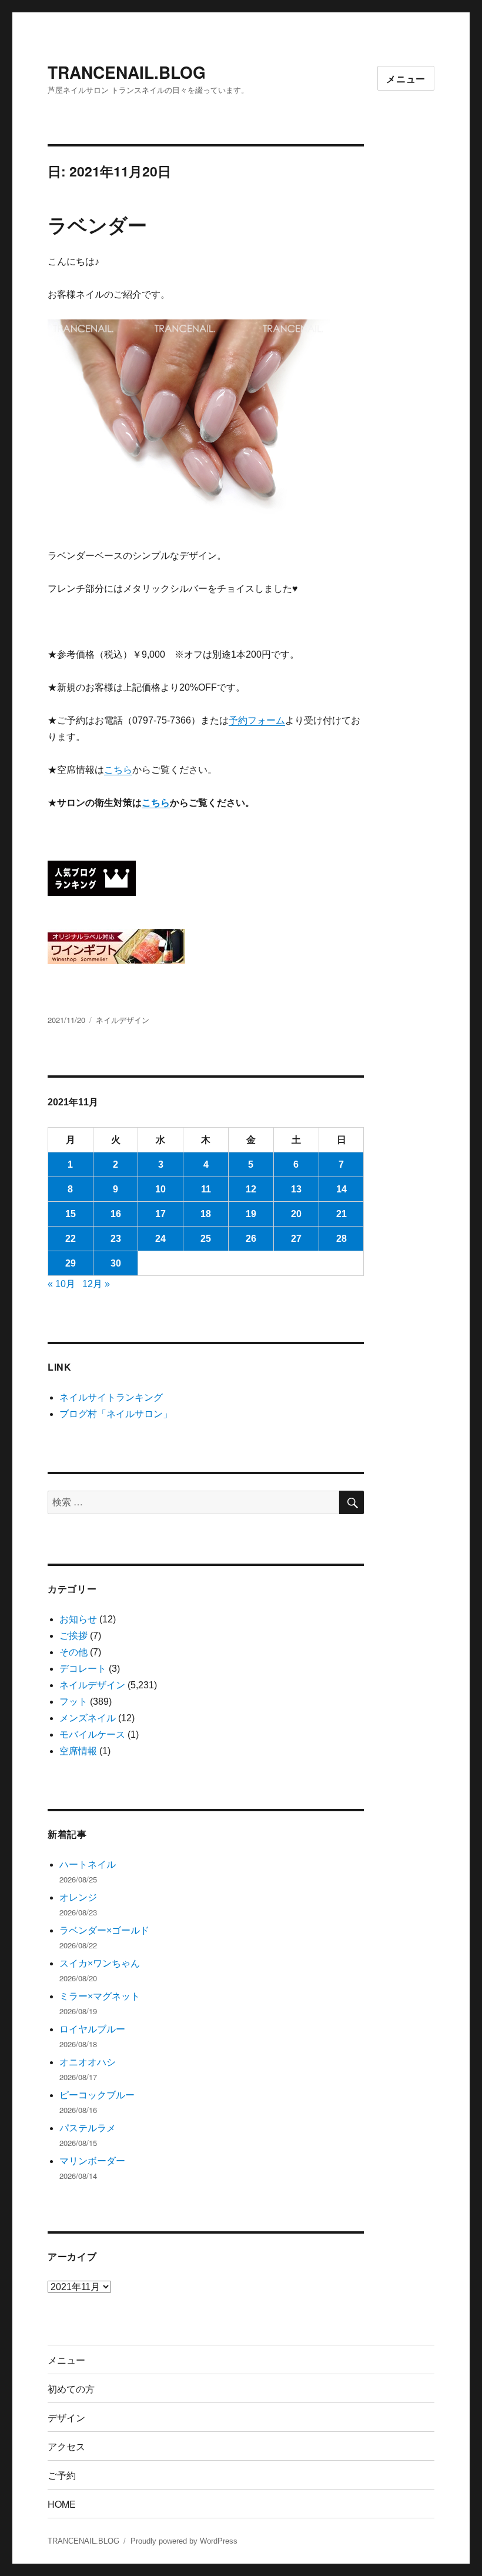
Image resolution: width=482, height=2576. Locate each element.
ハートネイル (88, 1864)
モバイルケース (92, 1734)
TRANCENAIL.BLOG (127, 72)
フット (73, 1702)
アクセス (66, 2446)
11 (206, 1189)
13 (296, 1189)
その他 (73, 1652)
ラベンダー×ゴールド (104, 1930)
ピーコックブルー (97, 2095)
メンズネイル (88, 1718)
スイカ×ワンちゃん (100, 1963)
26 (251, 1239)
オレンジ (78, 1897)
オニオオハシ (88, 2062)
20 (296, 1214)
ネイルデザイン (123, 1020)
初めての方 (71, 2389)
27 (296, 1239)
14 (342, 1189)
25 (206, 1239)
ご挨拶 (73, 1636)
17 (160, 1214)
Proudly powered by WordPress (184, 2541)
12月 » (96, 1284)
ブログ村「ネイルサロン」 (116, 1414)
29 (71, 1263)
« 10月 (61, 1284)
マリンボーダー (92, 2161)
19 (251, 1214)
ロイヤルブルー (92, 2029)
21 (342, 1214)
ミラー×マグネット (100, 1996)
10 (160, 1189)
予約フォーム (257, 720)
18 (206, 1214)
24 (160, 1239)
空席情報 (78, 1751)
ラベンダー (97, 224)
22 (71, 1239)
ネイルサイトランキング (111, 1397)
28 (342, 1239)
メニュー (406, 79)
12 (251, 1189)
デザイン (66, 2417)
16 (116, 1214)
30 (116, 1263)
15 (71, 1214)
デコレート (83, 1669)
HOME (62, 2504)
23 (116, 1239)
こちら (118, 770)
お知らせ (78, 1619)
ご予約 (62, 2475)
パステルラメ (88, 2128)
